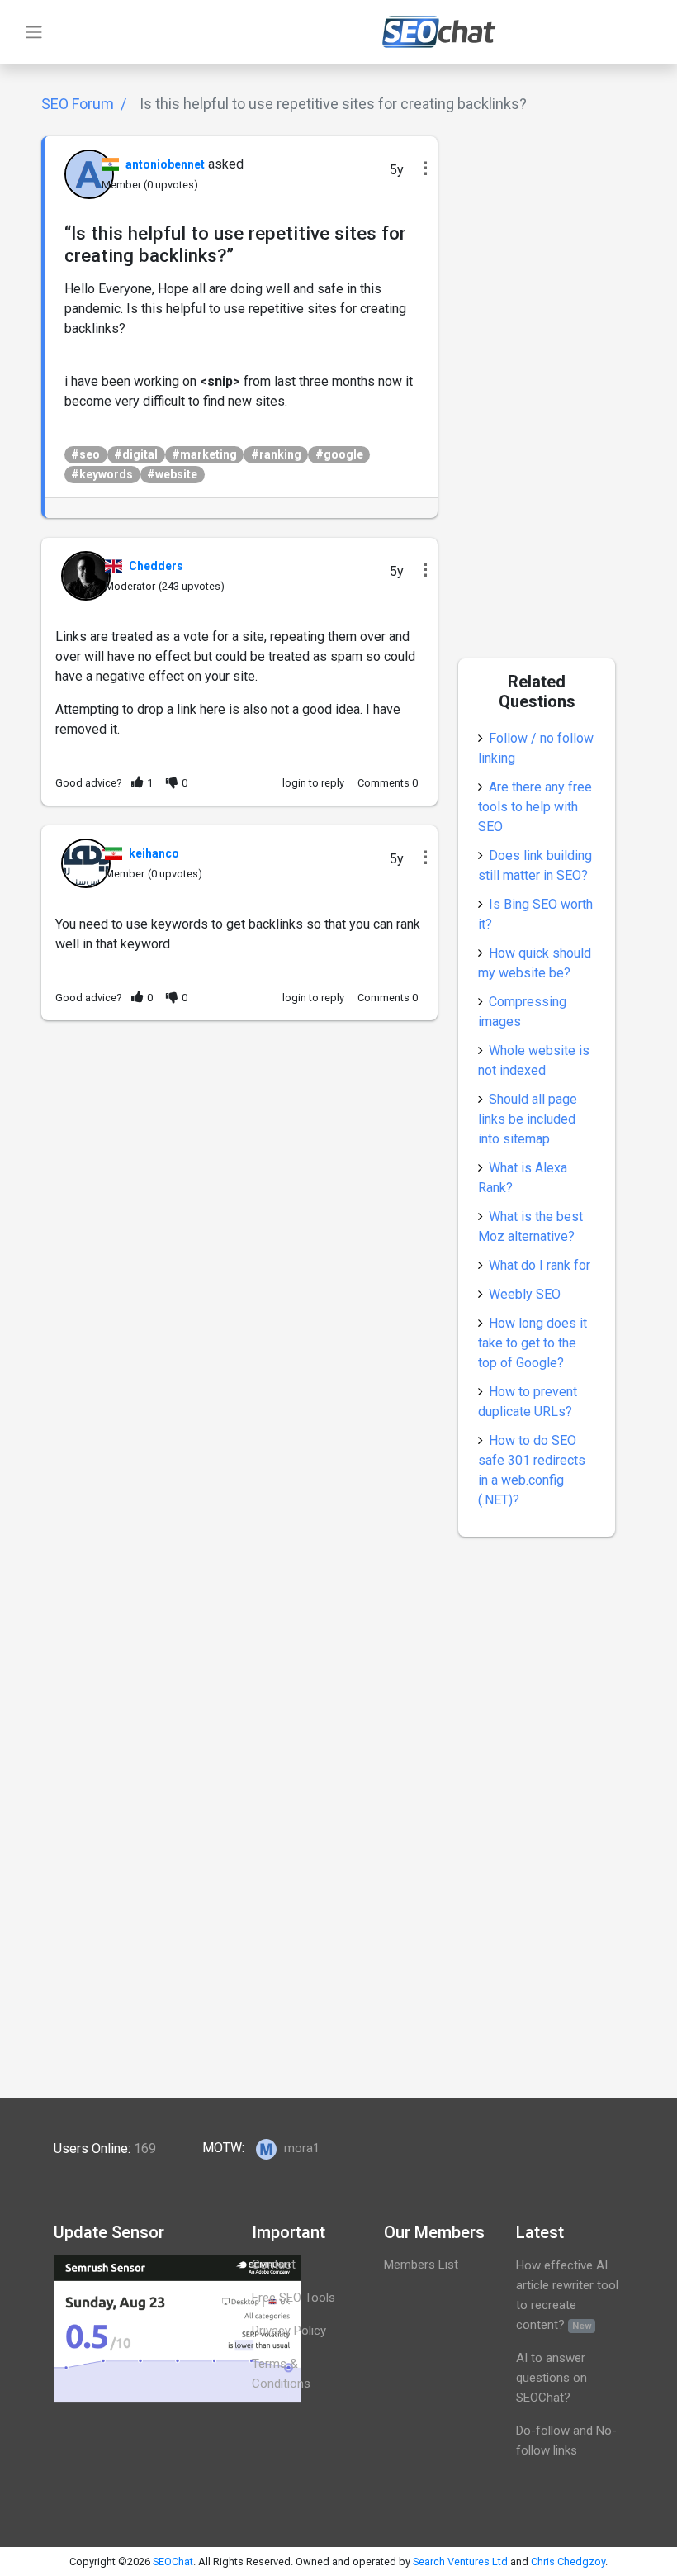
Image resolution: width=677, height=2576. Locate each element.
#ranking (276, 454)
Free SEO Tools (294, 2298)
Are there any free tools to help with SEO (535, 807)
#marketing (204, 454)
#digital (136, 454)
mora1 (300, 2148)
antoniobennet (165, 164)
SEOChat (173, 2562)
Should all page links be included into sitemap (528, 1119)
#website (172, 474)
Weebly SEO (525, 1294)
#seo (85, 454)
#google (339, 454)
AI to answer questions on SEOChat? (552, 2378)
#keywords (102, 474)
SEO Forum (78, 104)
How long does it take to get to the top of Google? (533, 1343)
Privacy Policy (289, 2331)
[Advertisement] (239, 1156)
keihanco (154, 853)
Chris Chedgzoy (568, 2562)
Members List (421, 2265)
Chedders (156, 566)
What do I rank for (540, 1265)
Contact (274, 2265)
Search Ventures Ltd (460, 2562)
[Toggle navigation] (34, 32)
